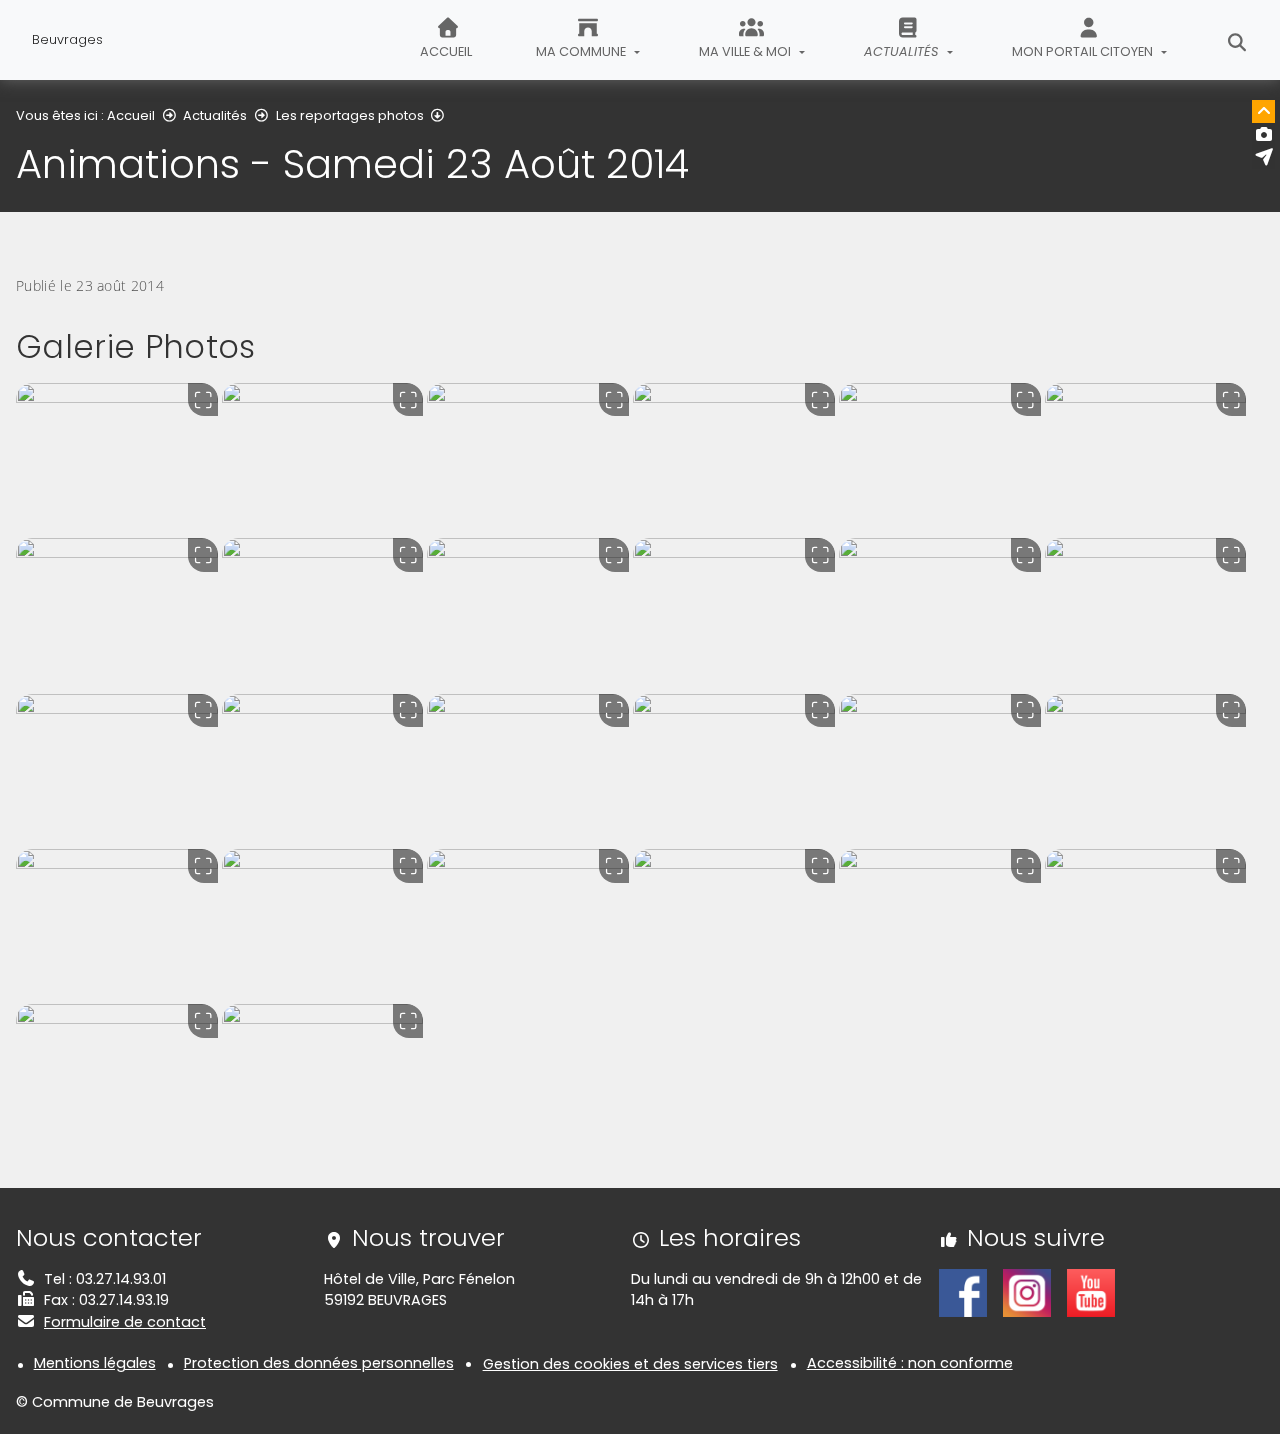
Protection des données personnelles (319, 1363)
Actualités (215, 115)
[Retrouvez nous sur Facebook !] (963, 1291)
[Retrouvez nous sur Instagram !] (1027, 1291)
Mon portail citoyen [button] (1084, 51)
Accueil (446, 51)
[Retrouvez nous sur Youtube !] (1091, 1291)
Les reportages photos (350, 115)
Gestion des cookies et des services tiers (630, 1364)
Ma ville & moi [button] (746, 51)
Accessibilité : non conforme (910, 1363)
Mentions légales (95, 1363)
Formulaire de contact (125, 1322)
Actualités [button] (903, 51)
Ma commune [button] (582, 51)
